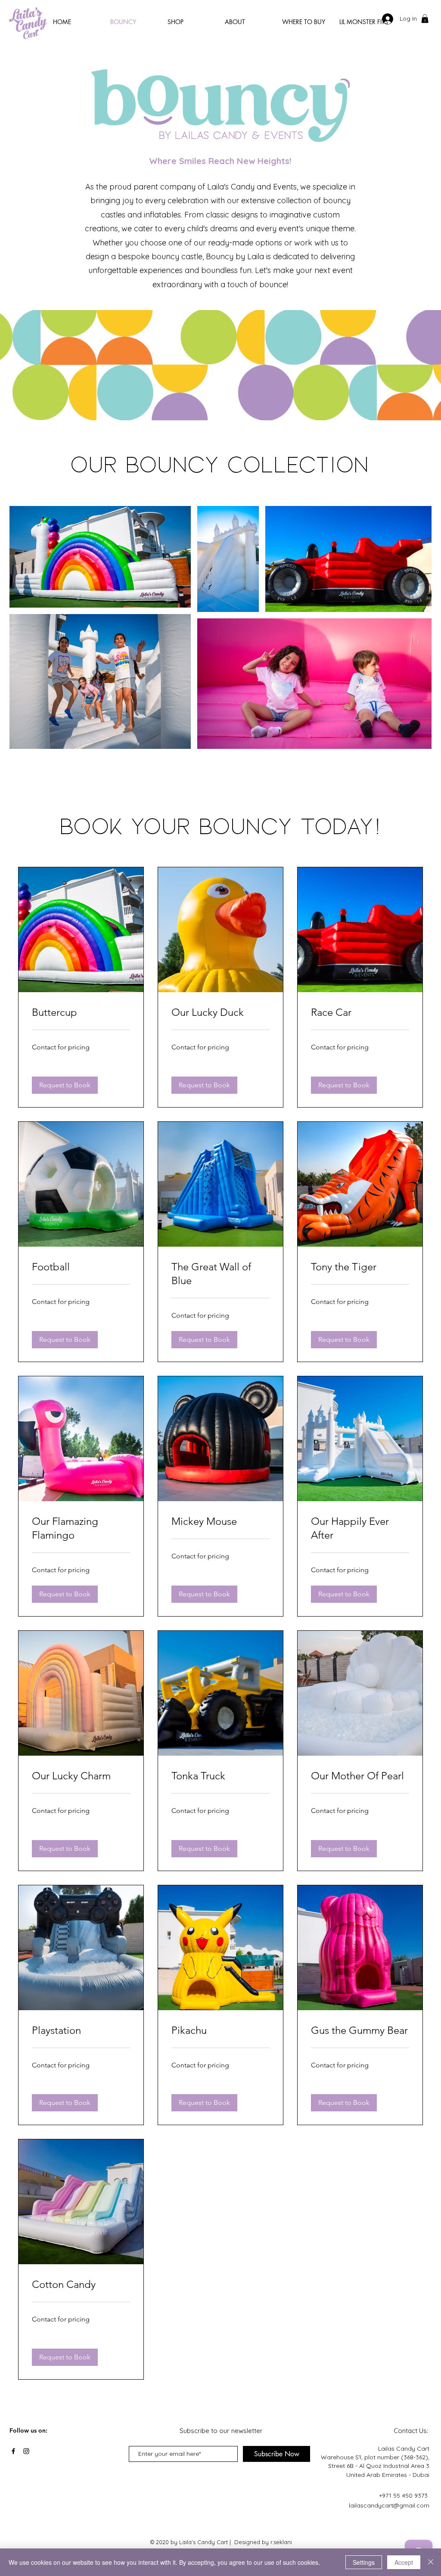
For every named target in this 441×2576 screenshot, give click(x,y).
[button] (425, 19)
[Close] (431, 2562)
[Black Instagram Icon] (26, 2451)
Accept (404, 2562)
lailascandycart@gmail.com (389, 2505)
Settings (364, 2562)
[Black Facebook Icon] (13, 2451)
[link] (81, 1012)
